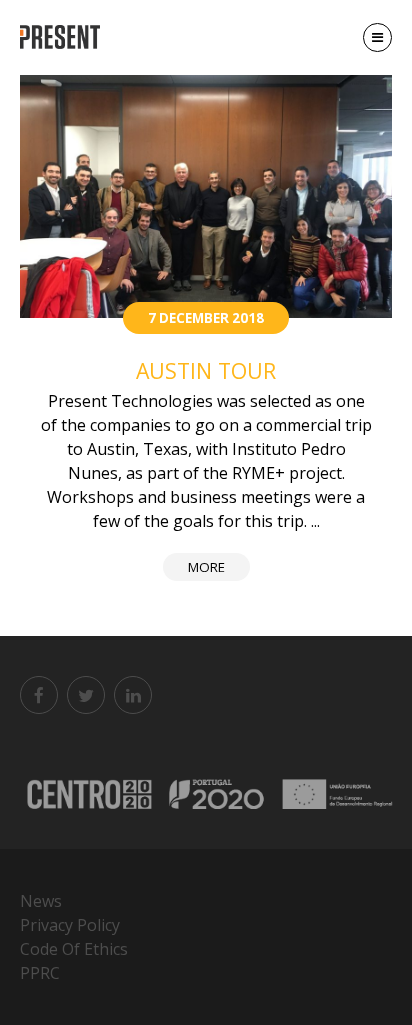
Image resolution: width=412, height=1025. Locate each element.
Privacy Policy (70, 925)
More (206, 567)
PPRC (40, 973)
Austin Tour (206, 370)
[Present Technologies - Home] (62, 37)
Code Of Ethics (74, 949)
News (41, 901)
